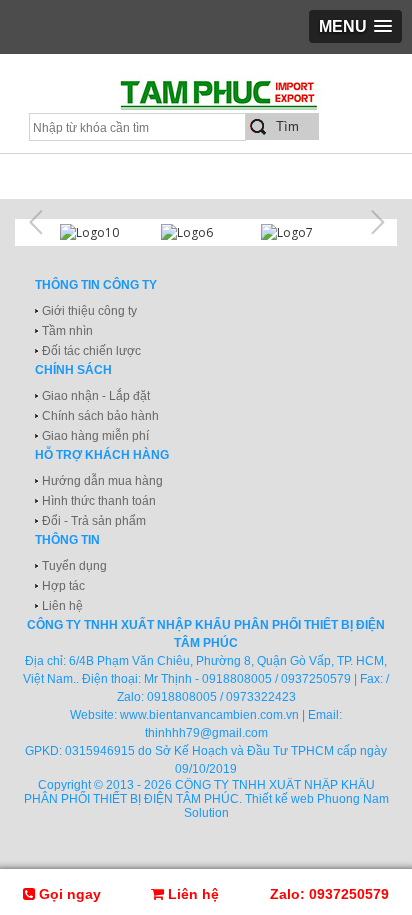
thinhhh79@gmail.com (206, 733)
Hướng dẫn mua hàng (102, 481)
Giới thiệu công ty (89, 311)
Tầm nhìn (67, 331)
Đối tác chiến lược (91, 351)
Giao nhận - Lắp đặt (96, 396)
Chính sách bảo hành (100, 416)
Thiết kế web (279, 799)
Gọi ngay (68, 894)
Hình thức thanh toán (99, 501)
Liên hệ (62, 606)
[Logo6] (206, 232)
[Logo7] (306, 232)
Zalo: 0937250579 (329, 894)
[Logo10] (105, 232)
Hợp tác (63, 586)
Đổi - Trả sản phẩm (94, 521)
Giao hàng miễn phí (95, 436)
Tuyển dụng (74, 566)
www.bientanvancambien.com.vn (209, 715)
